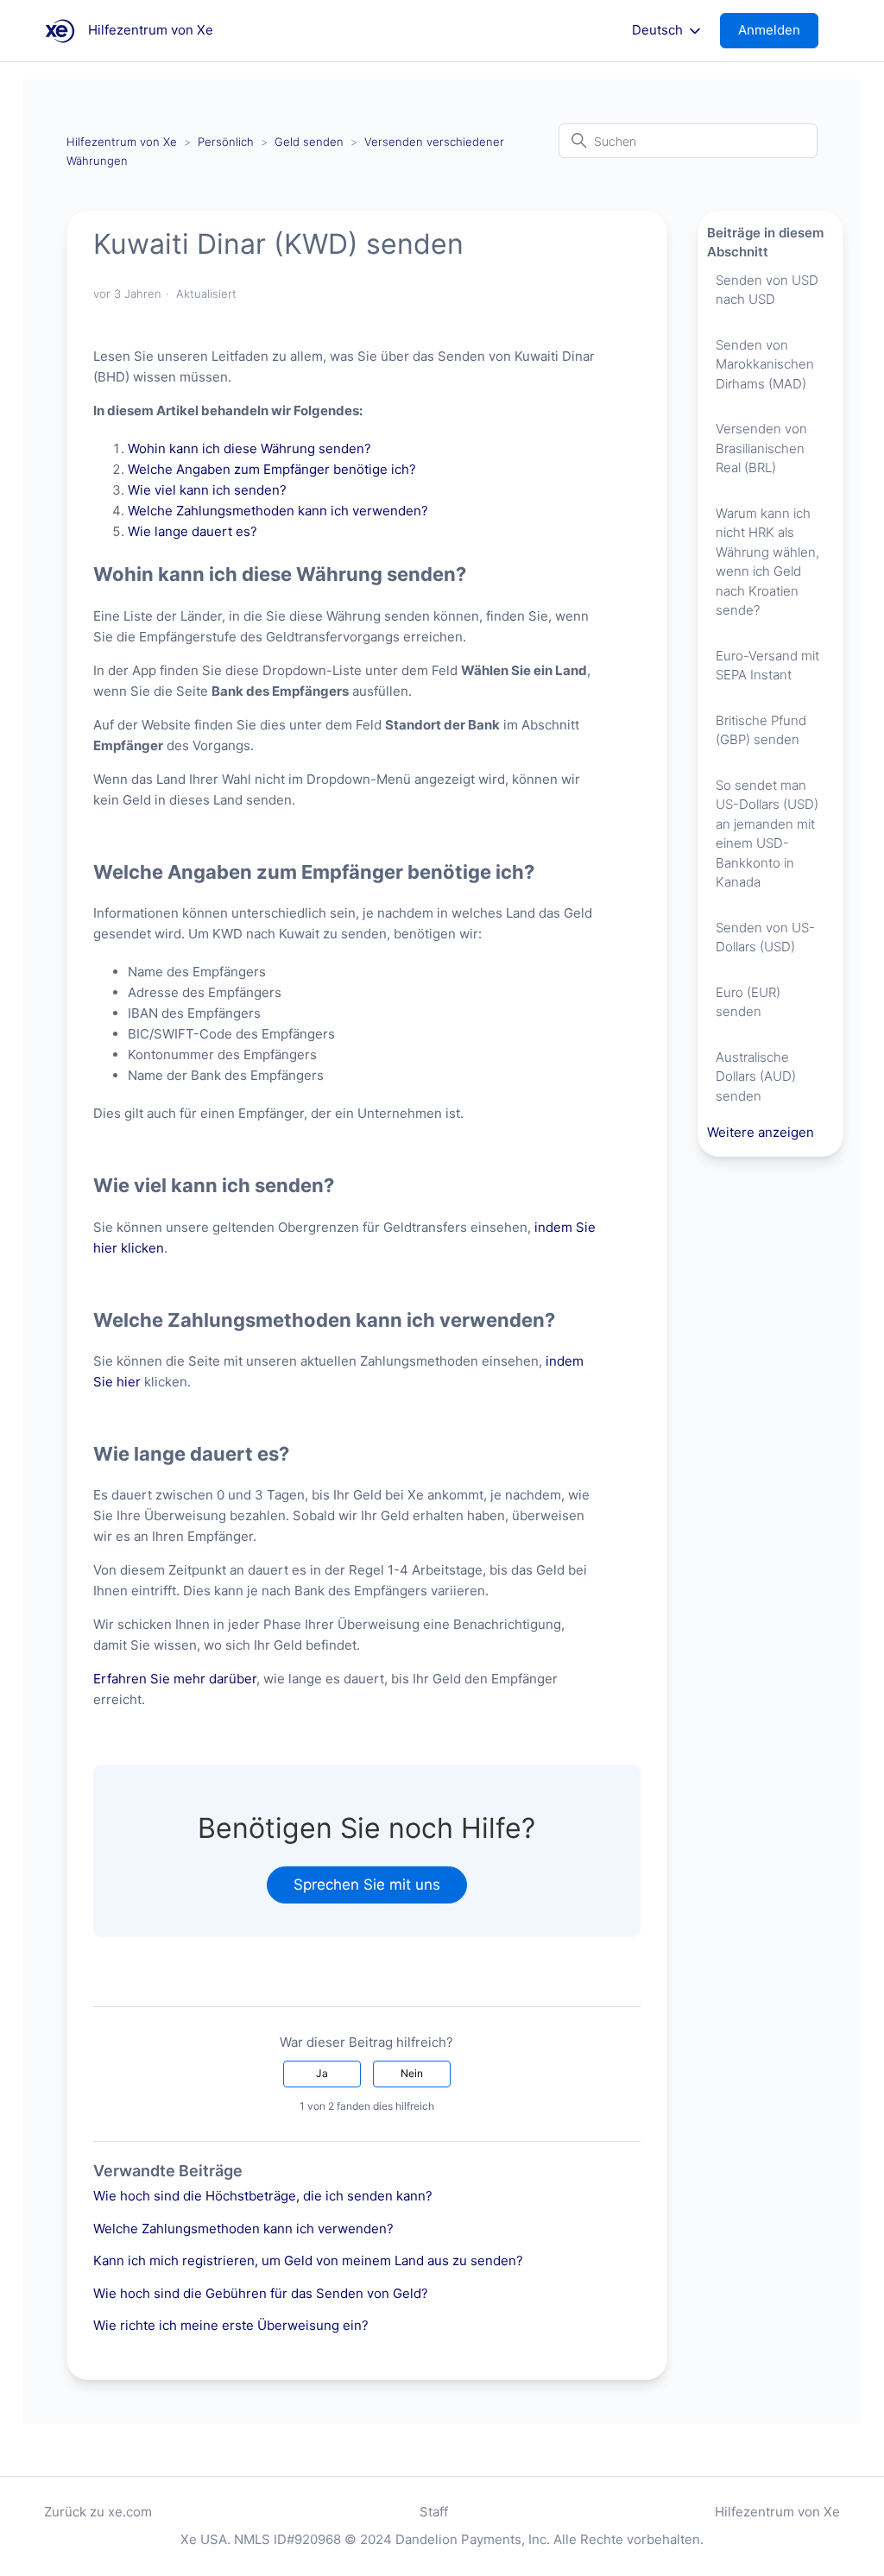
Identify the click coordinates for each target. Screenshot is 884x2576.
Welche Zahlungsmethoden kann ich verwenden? (280, 511)
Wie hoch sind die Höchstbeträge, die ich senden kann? (263, 2196)
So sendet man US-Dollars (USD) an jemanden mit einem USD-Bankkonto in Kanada (767, 834)
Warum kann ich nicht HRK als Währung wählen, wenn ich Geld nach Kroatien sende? (767, 562)
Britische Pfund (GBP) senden (761, 730)
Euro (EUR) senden (748, 1002)
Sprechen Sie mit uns (367, 1885)
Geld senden (309, 142)
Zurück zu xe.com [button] (98, 2512)
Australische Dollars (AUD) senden (756, 1076)
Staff (434, 2512)
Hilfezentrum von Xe (122, 142)
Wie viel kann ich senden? (209, 490)
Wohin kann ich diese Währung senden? (251, 448)
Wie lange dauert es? (193, 531)
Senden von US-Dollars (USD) (765, 938)
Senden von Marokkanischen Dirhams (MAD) (765, 364)
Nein (412, 2073)
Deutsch (659, 30)
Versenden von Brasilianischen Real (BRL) (761, 448)
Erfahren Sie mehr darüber (175, 1679)
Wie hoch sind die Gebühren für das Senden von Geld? (261, 2293)
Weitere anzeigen (761, 1132)
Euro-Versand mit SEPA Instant (767, 666)
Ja (322, 2073)
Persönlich (226, 142)
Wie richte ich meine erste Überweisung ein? (231, 2325)
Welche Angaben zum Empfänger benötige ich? (274, 469)
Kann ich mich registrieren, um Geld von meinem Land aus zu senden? (308, 2260)
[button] (778, 31)
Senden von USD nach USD (767, 290)
